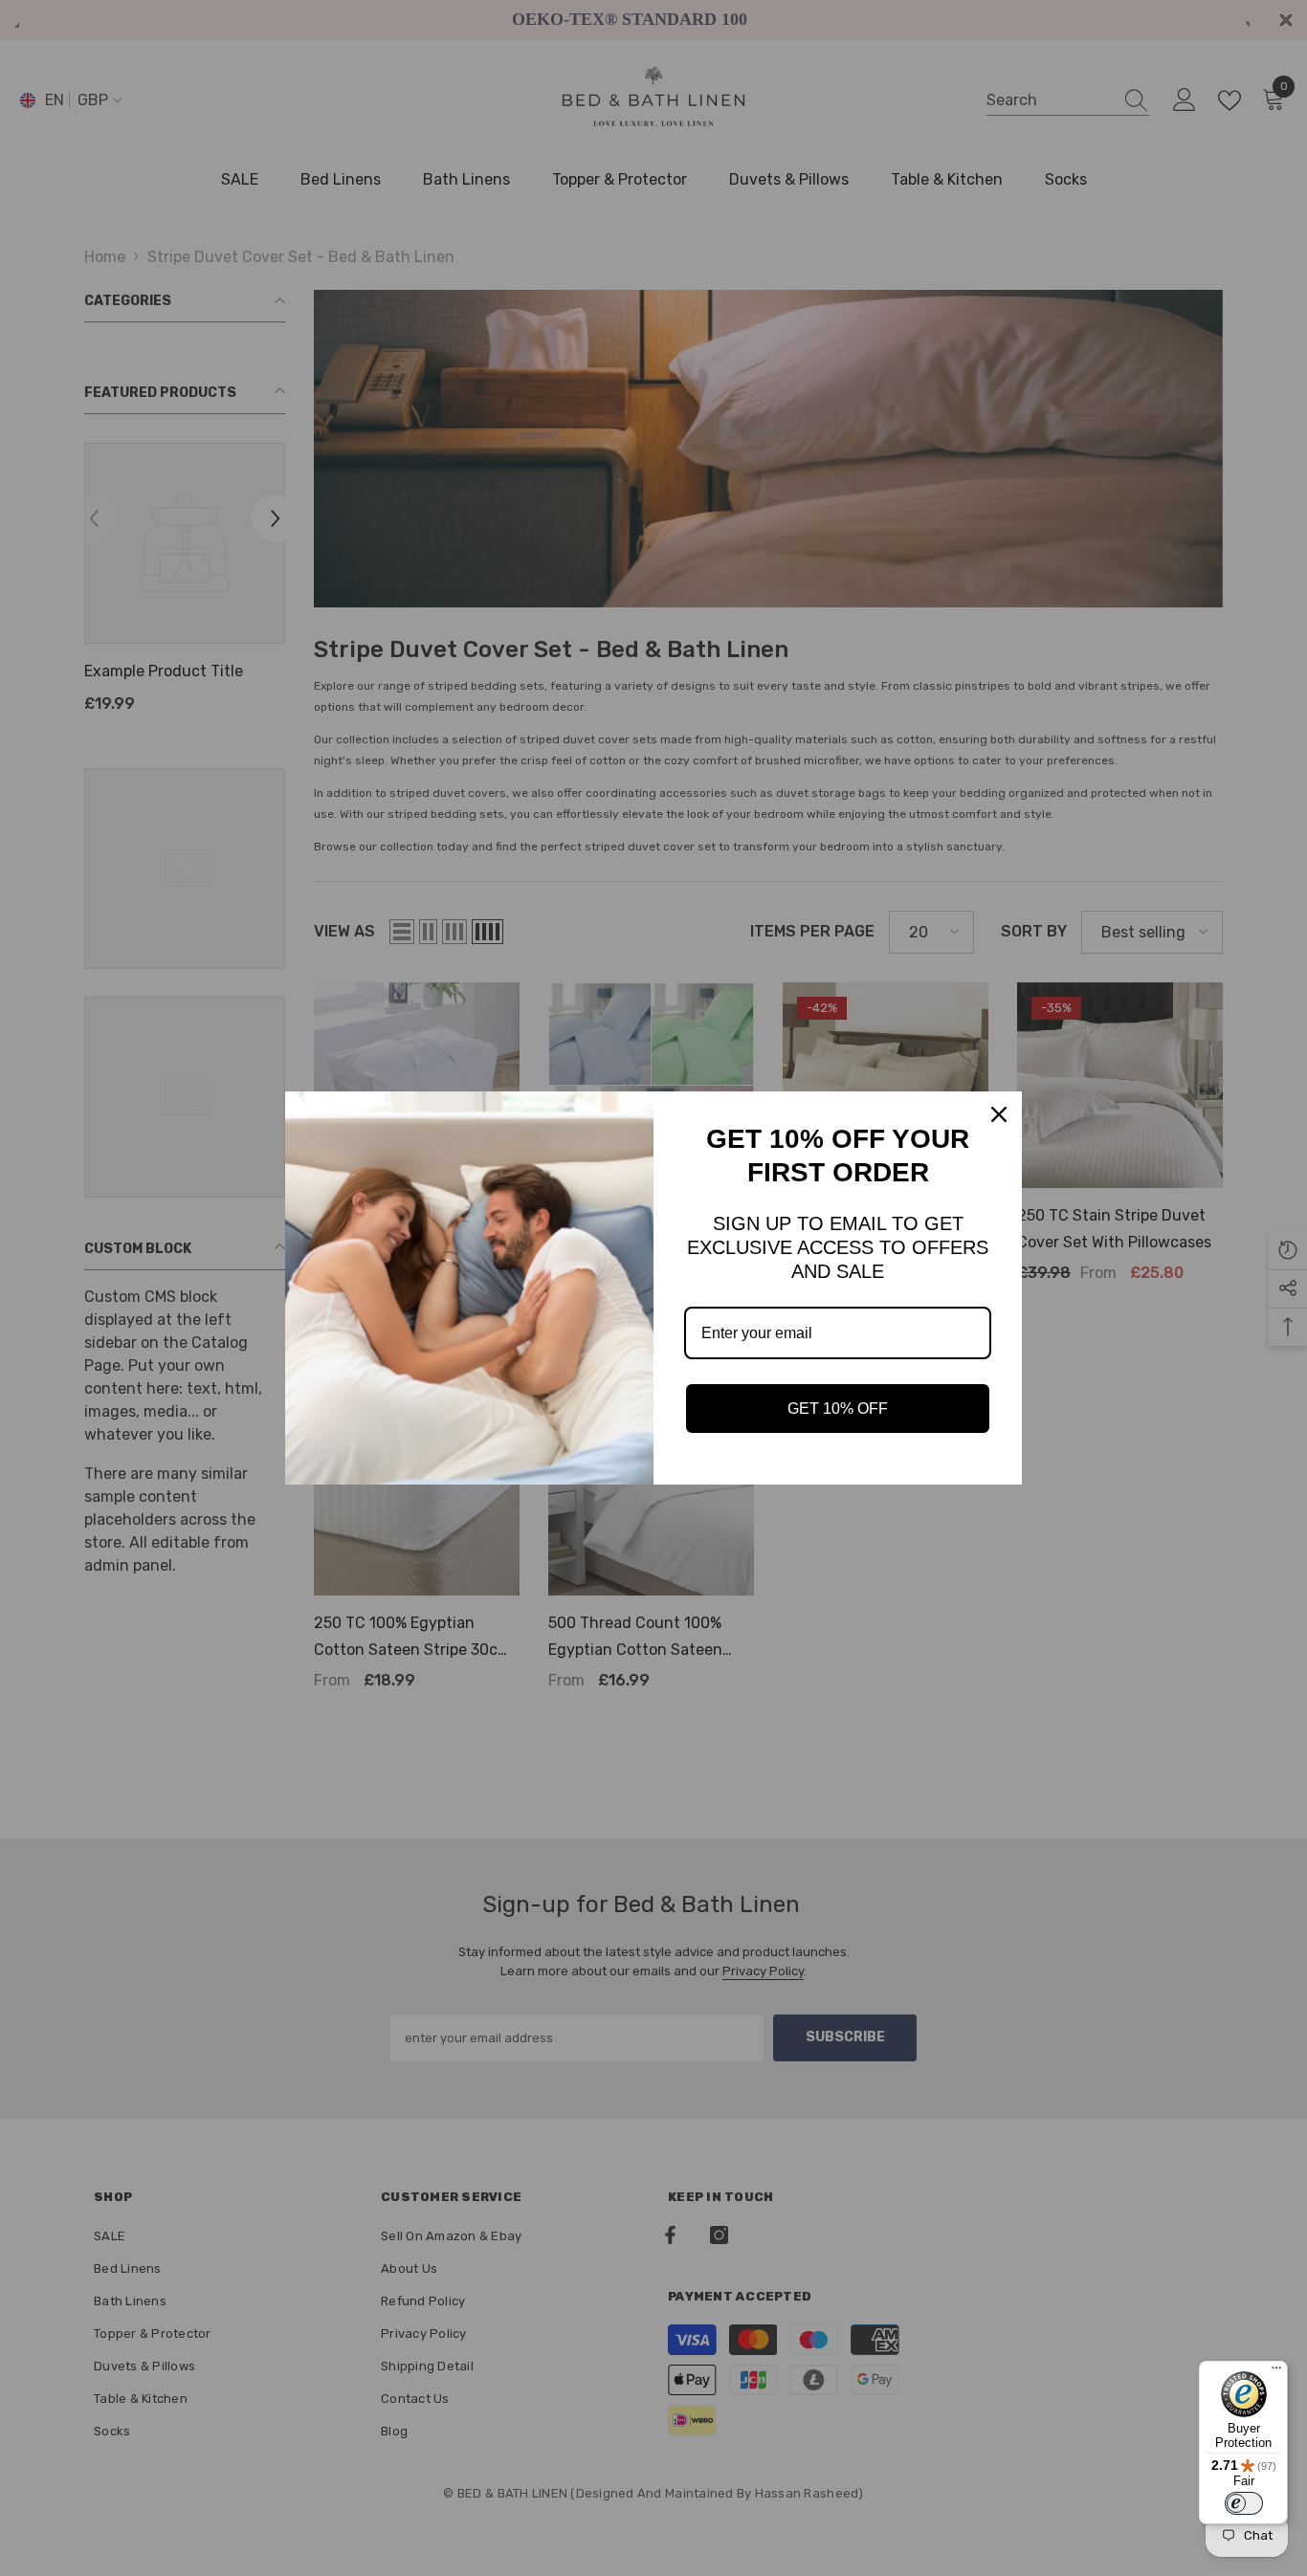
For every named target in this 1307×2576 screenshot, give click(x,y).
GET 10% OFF (838, 1409)
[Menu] (1276, 2372)
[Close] (999, 1114)
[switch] (1244, 2503)
